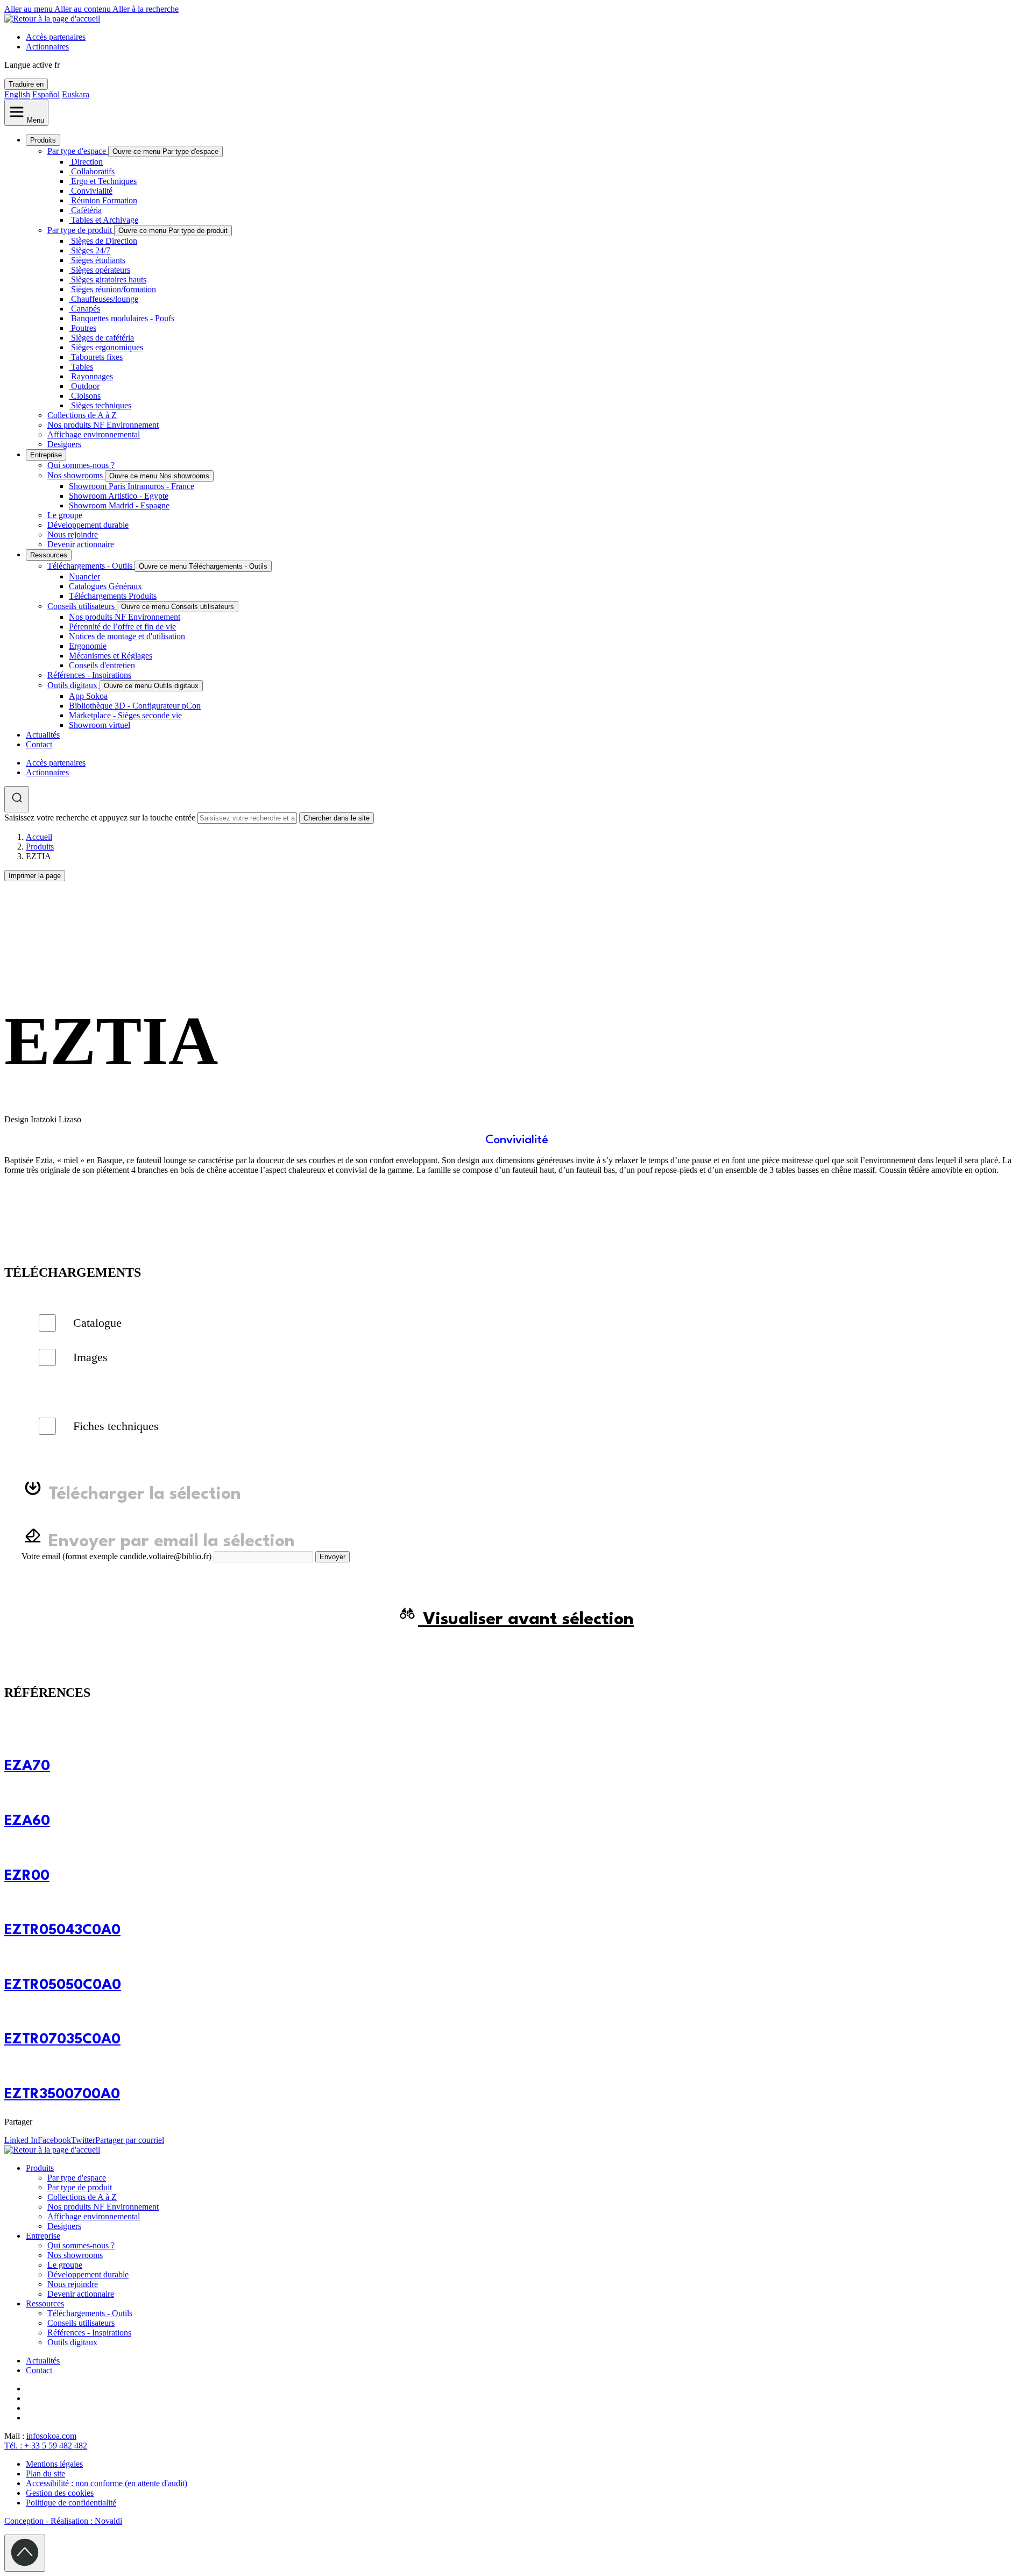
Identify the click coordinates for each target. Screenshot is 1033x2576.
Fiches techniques (116, 1426)
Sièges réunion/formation (114, 289)
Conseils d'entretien (102, 665)
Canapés (86, 309)
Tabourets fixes (97, 357)
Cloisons (86, 396)
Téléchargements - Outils (91, 566)
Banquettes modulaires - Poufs (123, 318)
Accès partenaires (56, 37)
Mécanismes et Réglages (111, 656)
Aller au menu (29, 9)
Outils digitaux (73, 685)
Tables (82, 367)
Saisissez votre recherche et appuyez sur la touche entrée (100, 818)
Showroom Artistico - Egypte (119, 496)
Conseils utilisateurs (82, 606)
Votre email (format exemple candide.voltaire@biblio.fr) (116, 1556)
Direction (87, 162)
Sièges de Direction (104, 241)
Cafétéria (86, 210)
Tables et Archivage (105, 220)
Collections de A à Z (82, 415)
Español (46, 94)
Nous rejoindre (73, 535)
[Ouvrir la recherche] (17, 799)
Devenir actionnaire (81, 544)
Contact (39, 744)
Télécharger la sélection (142, 1494)
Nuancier (84, 576)
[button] (9, 1188)
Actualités (43, 735)
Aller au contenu (83, 9)
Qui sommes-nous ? (81, 465)
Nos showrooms (76, 475)
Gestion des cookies (60, 2493)
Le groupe (65, 515)
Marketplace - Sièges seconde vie (125, 715)
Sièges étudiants (98, 260)
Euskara (76, 94)
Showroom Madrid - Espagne (119, 505)
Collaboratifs (93, 171)
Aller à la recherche (146, 9)
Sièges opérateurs (101, 270)
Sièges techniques (101, 405)
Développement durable (88, 525)
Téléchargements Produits (113, 596)
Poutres (84, 328)
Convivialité (92, 191)
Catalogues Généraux (105, 586)
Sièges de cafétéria (102, 338)
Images (90, 1357)
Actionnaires (47, 47)
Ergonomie (88, 646)
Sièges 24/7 (91, 250)
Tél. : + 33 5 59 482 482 (46, 2446)
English (17, 94)
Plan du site (45, 2474)
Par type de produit (81, 230)
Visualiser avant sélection (526, 1620)
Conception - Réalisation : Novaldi (63, 2521)
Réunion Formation (104, 200)
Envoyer (332, 1557)
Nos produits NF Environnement (103, 425)
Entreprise (46, 455)
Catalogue (97, 1323)
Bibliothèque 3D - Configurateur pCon (135, 706)
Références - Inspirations (89, 675)
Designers (64, 444)
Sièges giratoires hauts (109, 279)
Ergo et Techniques (104, 181)
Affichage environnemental (94, 434)
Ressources (49, 555)
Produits (43, 140)
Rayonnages (92, 376)
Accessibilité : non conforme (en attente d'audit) (107, 2483)
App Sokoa (88, 696)
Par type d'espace (78, 151)
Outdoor (85, 386)
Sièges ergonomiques (107, 347)
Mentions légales (54, 2464)
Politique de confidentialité (71, 2503)
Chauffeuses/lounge (105, 299)
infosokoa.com (51, 2436)
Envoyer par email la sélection (169, 1542)
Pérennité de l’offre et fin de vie (122, 627)
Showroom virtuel (100, 725)
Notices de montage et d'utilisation (127, 636)
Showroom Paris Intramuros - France (132, 486)
